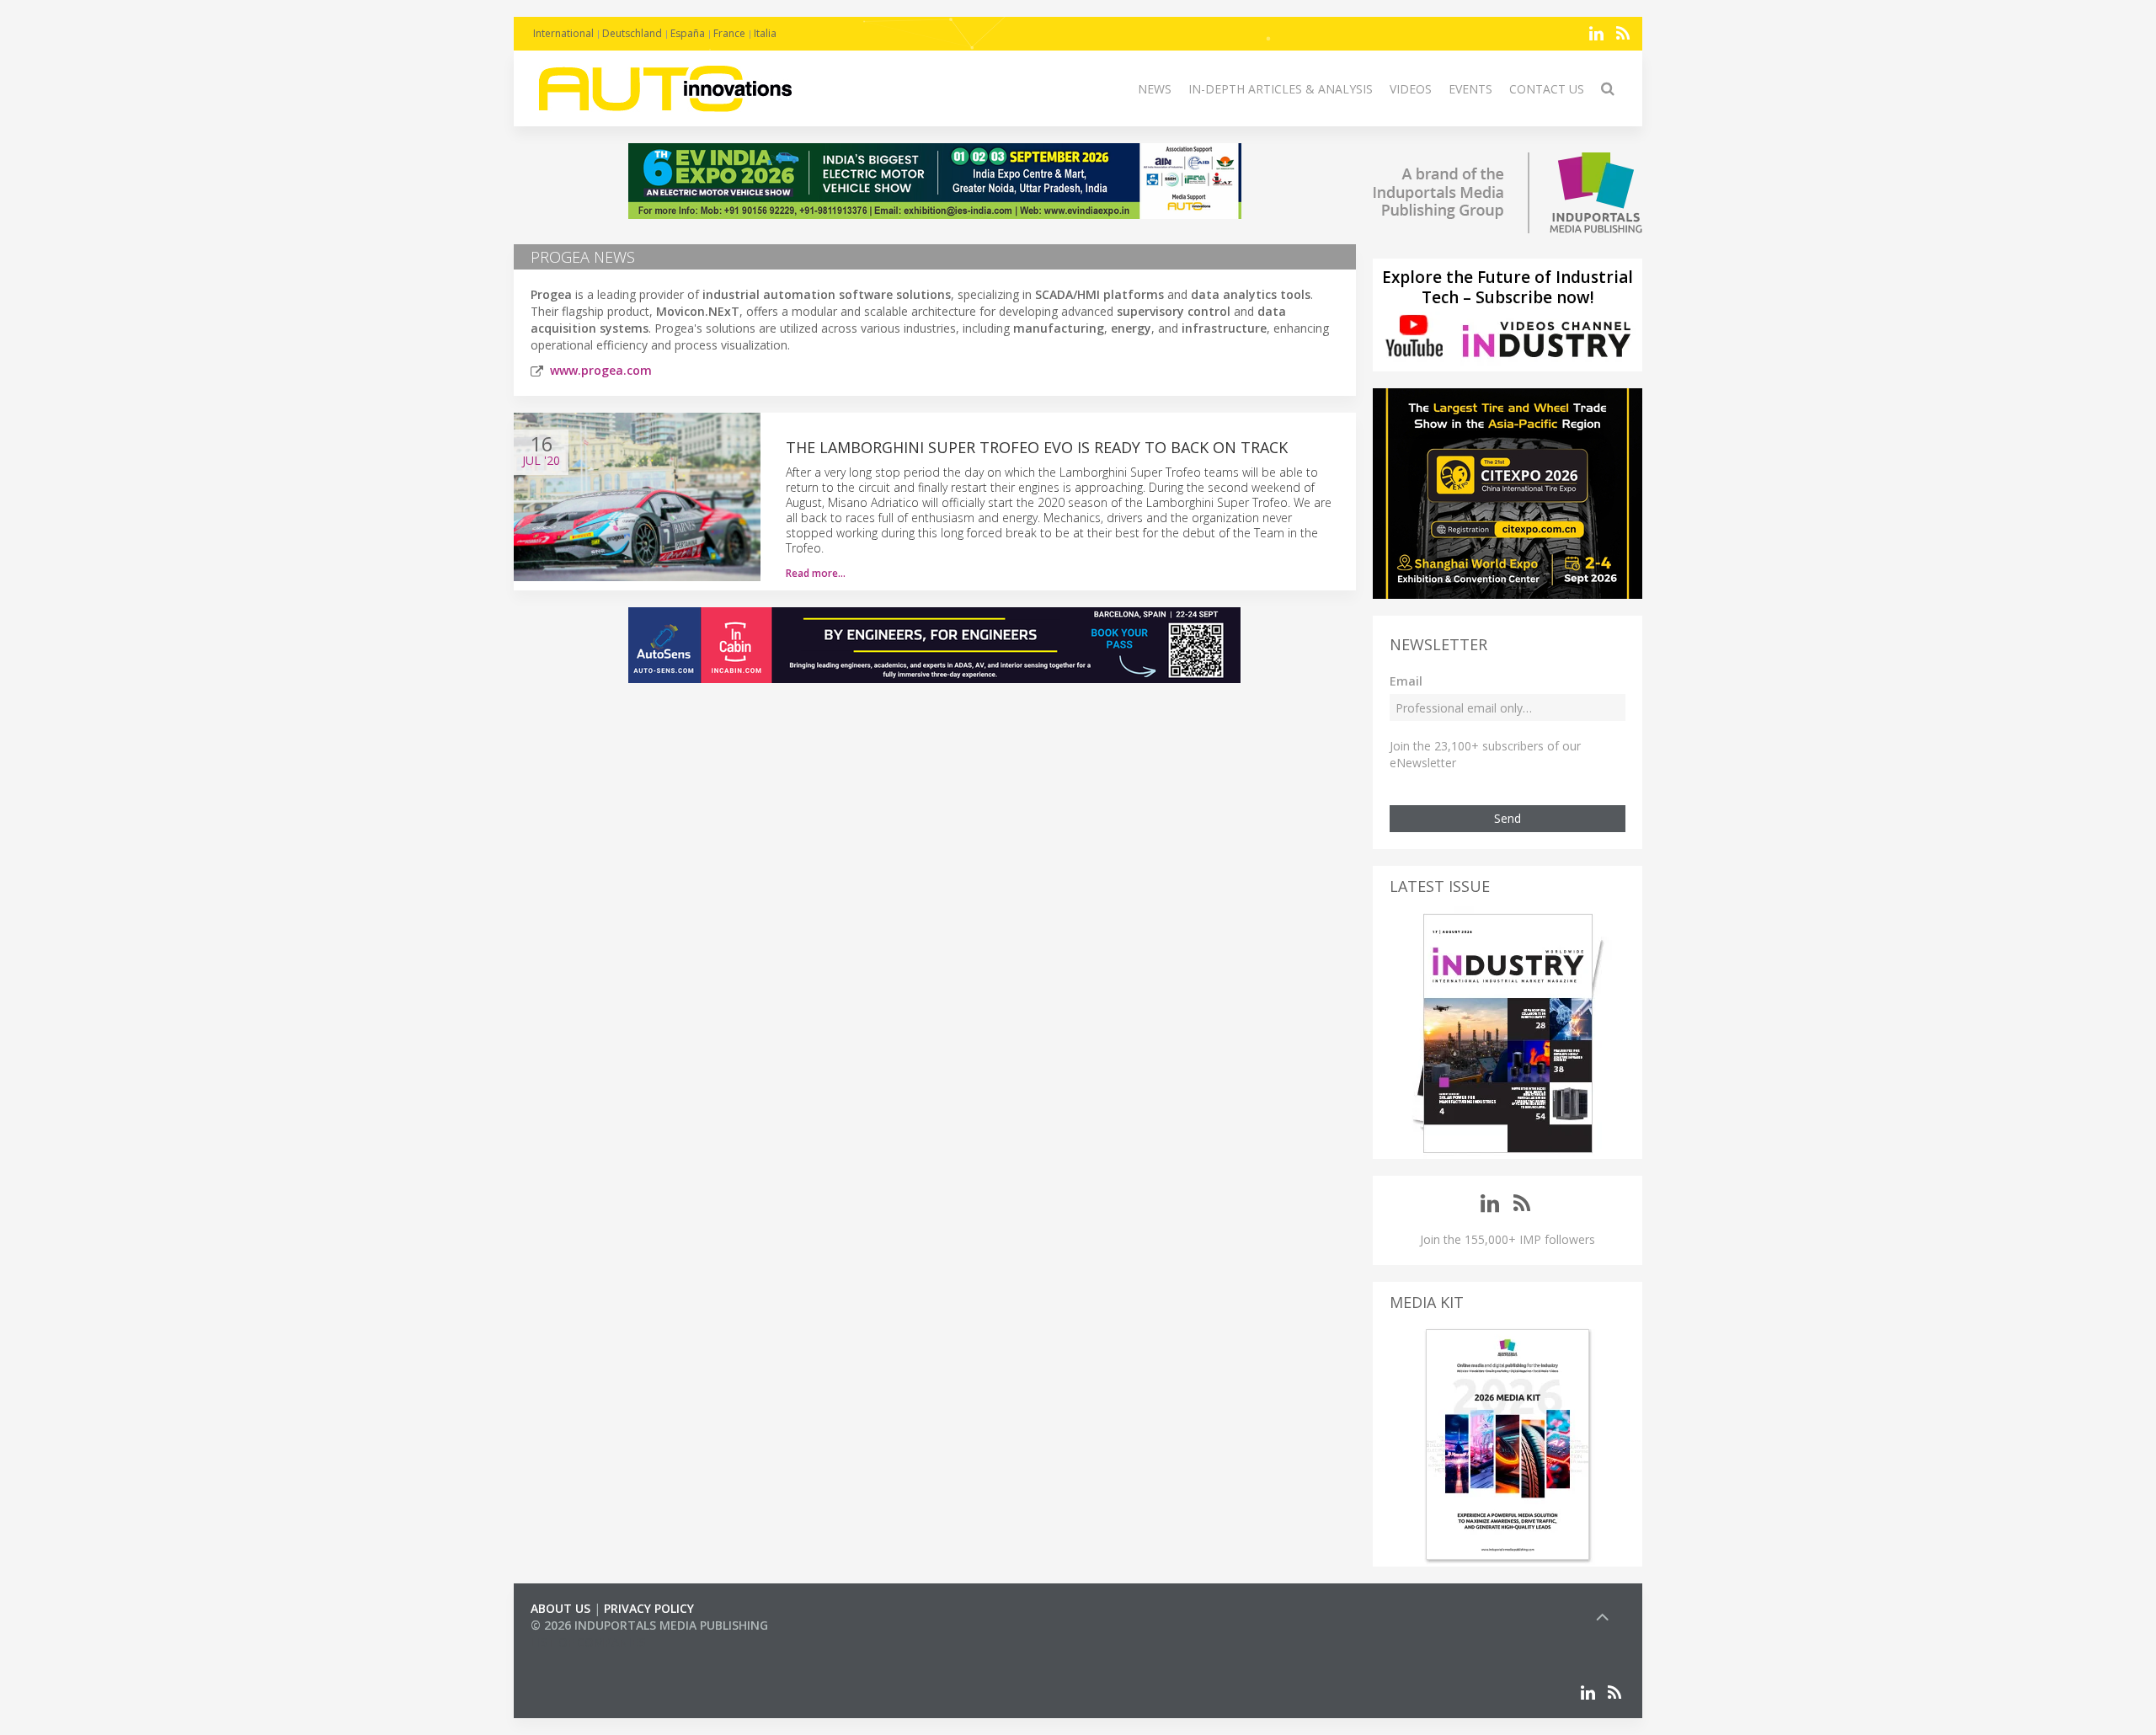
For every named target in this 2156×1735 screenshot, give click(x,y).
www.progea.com (601, 370)
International (563, 33)
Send (1508, 818)
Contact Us (1547, 89)
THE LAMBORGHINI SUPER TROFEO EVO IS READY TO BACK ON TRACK (1037, 447)
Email (1406, 681)
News (1155, 89)
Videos (1411, 89)
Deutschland (632, 33)
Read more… (816, 573)
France (729, 33)
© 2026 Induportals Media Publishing (649, 1625)
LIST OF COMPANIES (588, 1642)
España (688, 33)
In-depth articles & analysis (1281, 89)
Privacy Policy (649, 1608)
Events (1470, 89)
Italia (765, 33)
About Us (560, 1608)
